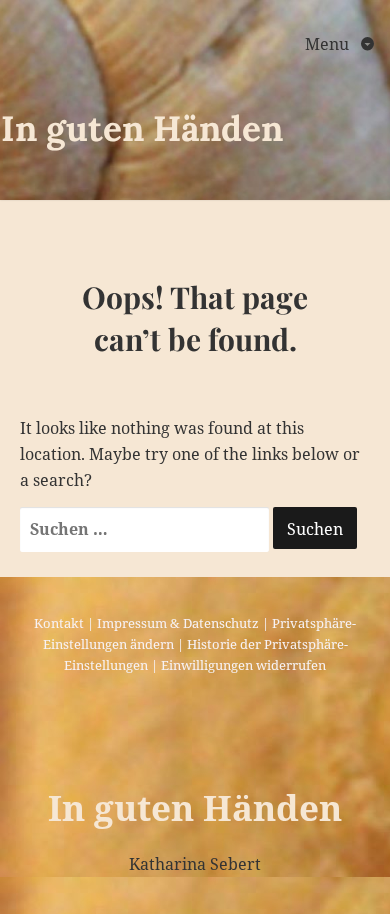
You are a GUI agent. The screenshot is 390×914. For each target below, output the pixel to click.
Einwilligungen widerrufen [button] (243, 665)
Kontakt (59, 623)
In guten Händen (142, 128)
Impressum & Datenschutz (178, 623)
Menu (329, 44)
